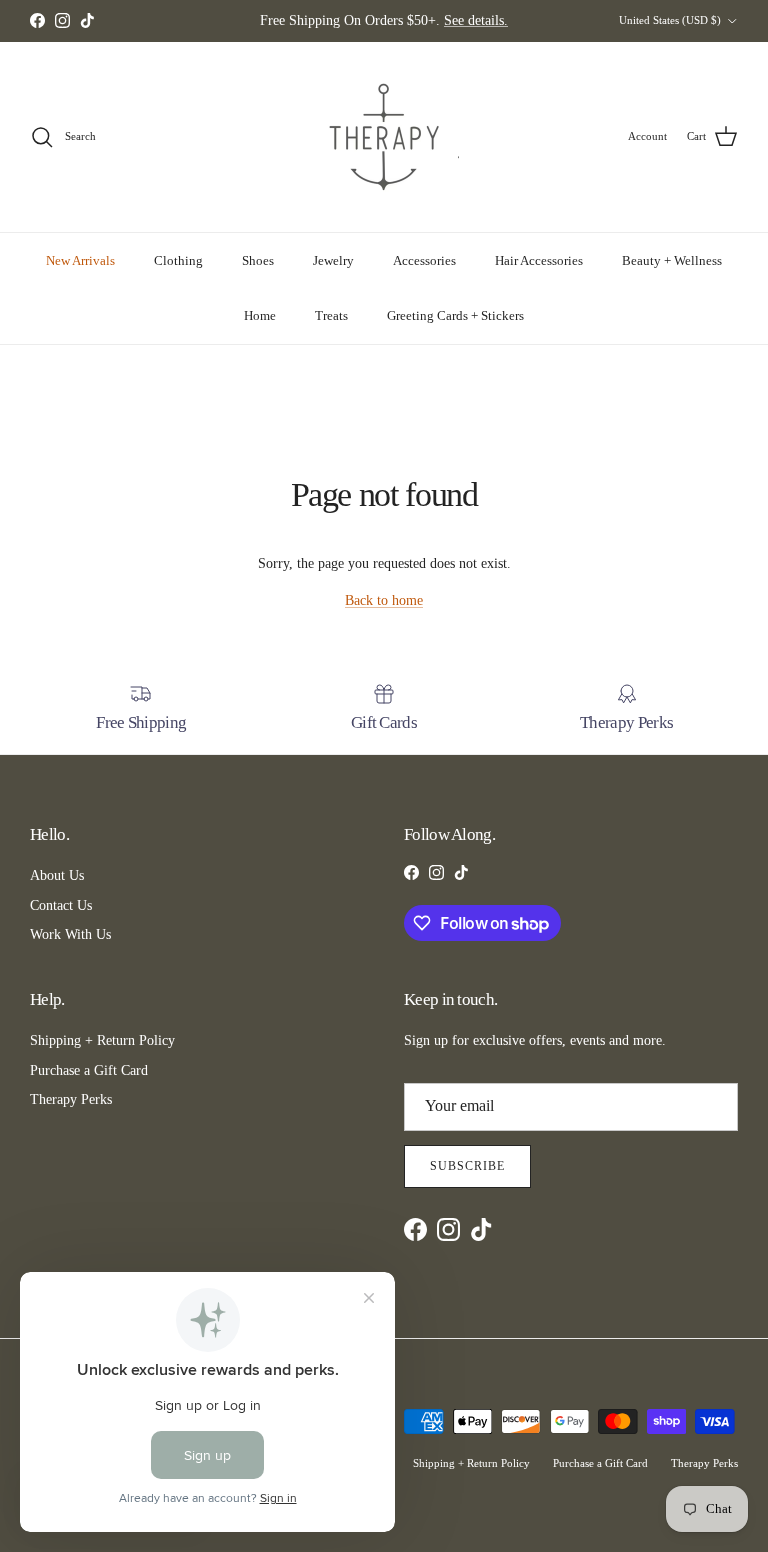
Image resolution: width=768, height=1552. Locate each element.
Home (260, 315)
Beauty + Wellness (672, 260)
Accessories (424, 260)
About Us (57, 875)
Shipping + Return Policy (102, 1040)
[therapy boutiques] (384, 137)
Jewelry (333, 260)
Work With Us (70, 934)
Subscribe (467, 1166)
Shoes (258, 260)
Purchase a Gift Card (89, 1070)
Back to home (384, 600)
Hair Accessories (539, 260)
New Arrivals (80, 260)
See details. (476, 20)
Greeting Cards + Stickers (455, 315)
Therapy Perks (71, 1099)
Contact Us (61, 905)
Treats (331, 315)
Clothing (178, 260)
